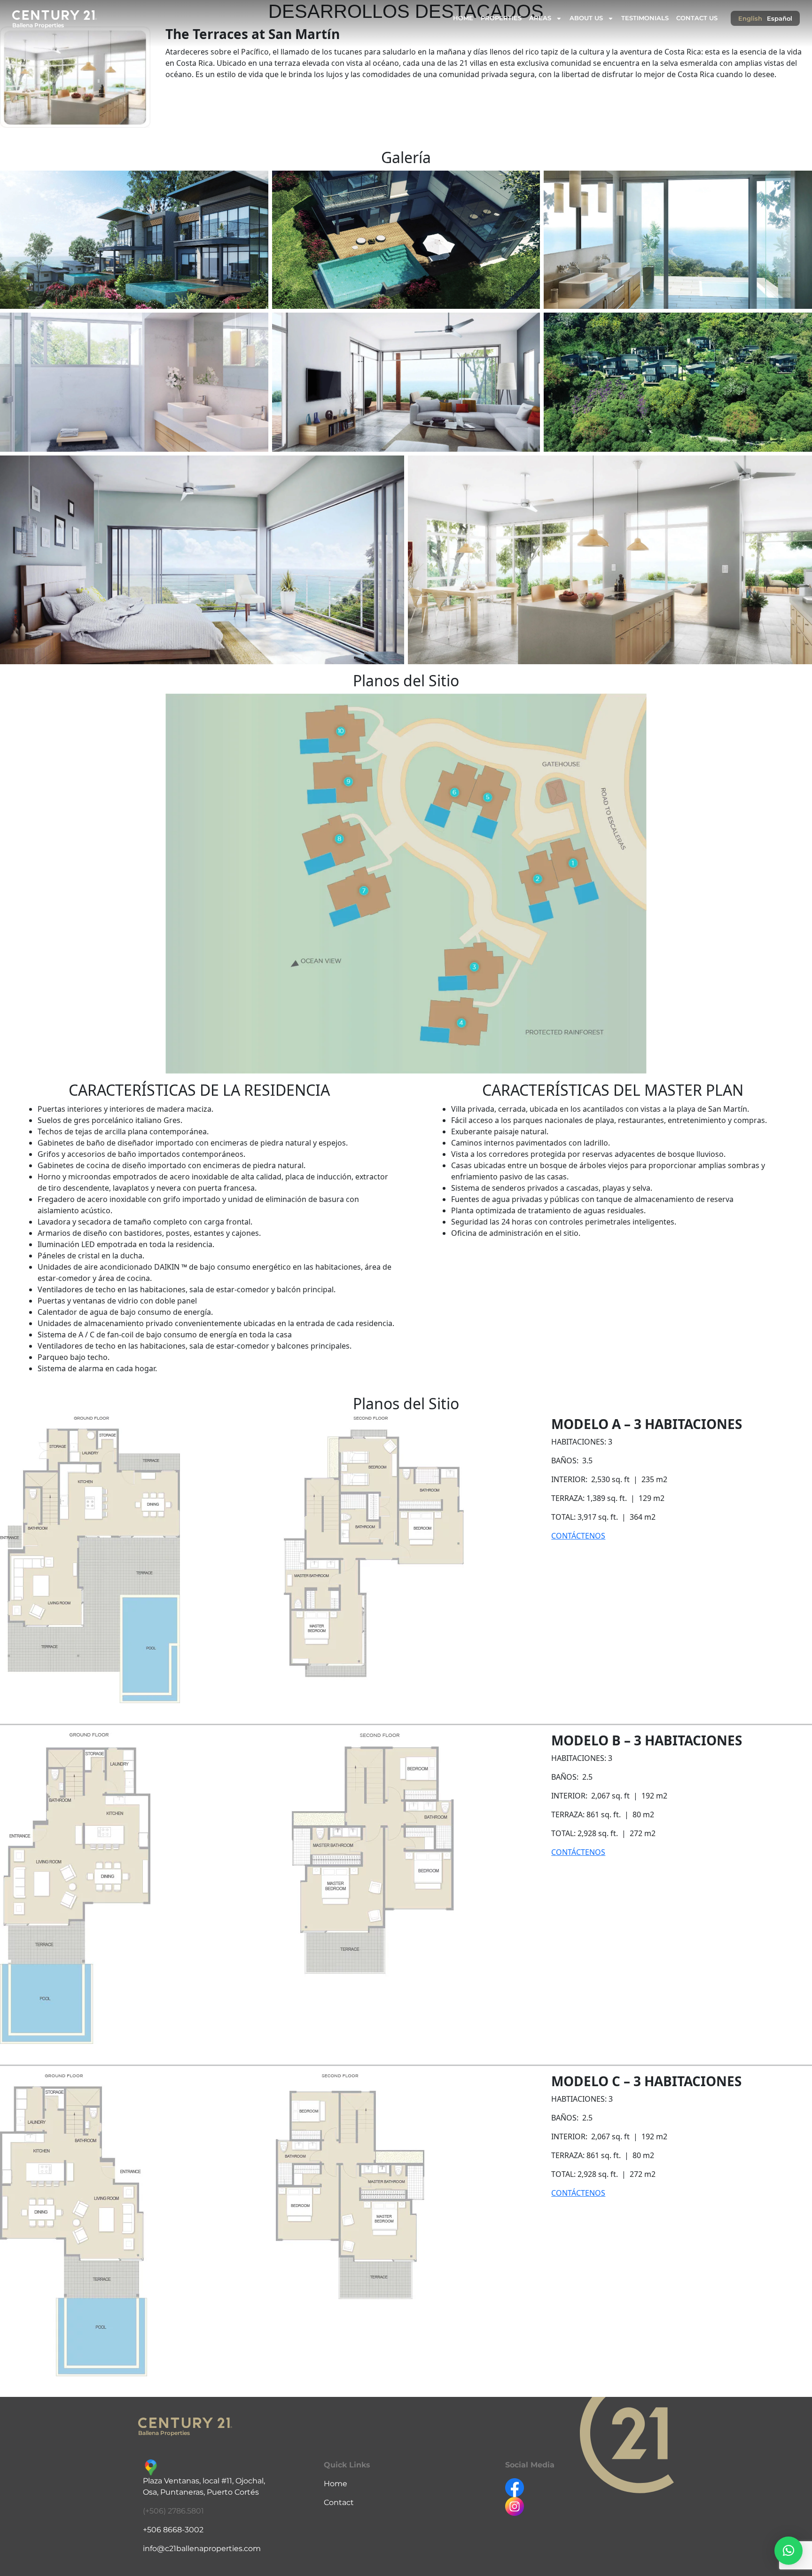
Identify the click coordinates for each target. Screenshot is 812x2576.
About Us (586, 18)
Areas (540, 18)
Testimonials (645, 18)
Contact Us (697, 18)
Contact (339, 2502)
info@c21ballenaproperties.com (202, 2549)
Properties (501, 18)
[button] (789, 2551)
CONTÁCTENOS (578, 1536)
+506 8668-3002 (173, 2530)
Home (463, 18)
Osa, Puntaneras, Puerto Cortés (201, 2492)
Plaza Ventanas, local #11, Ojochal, (204, 2481)
